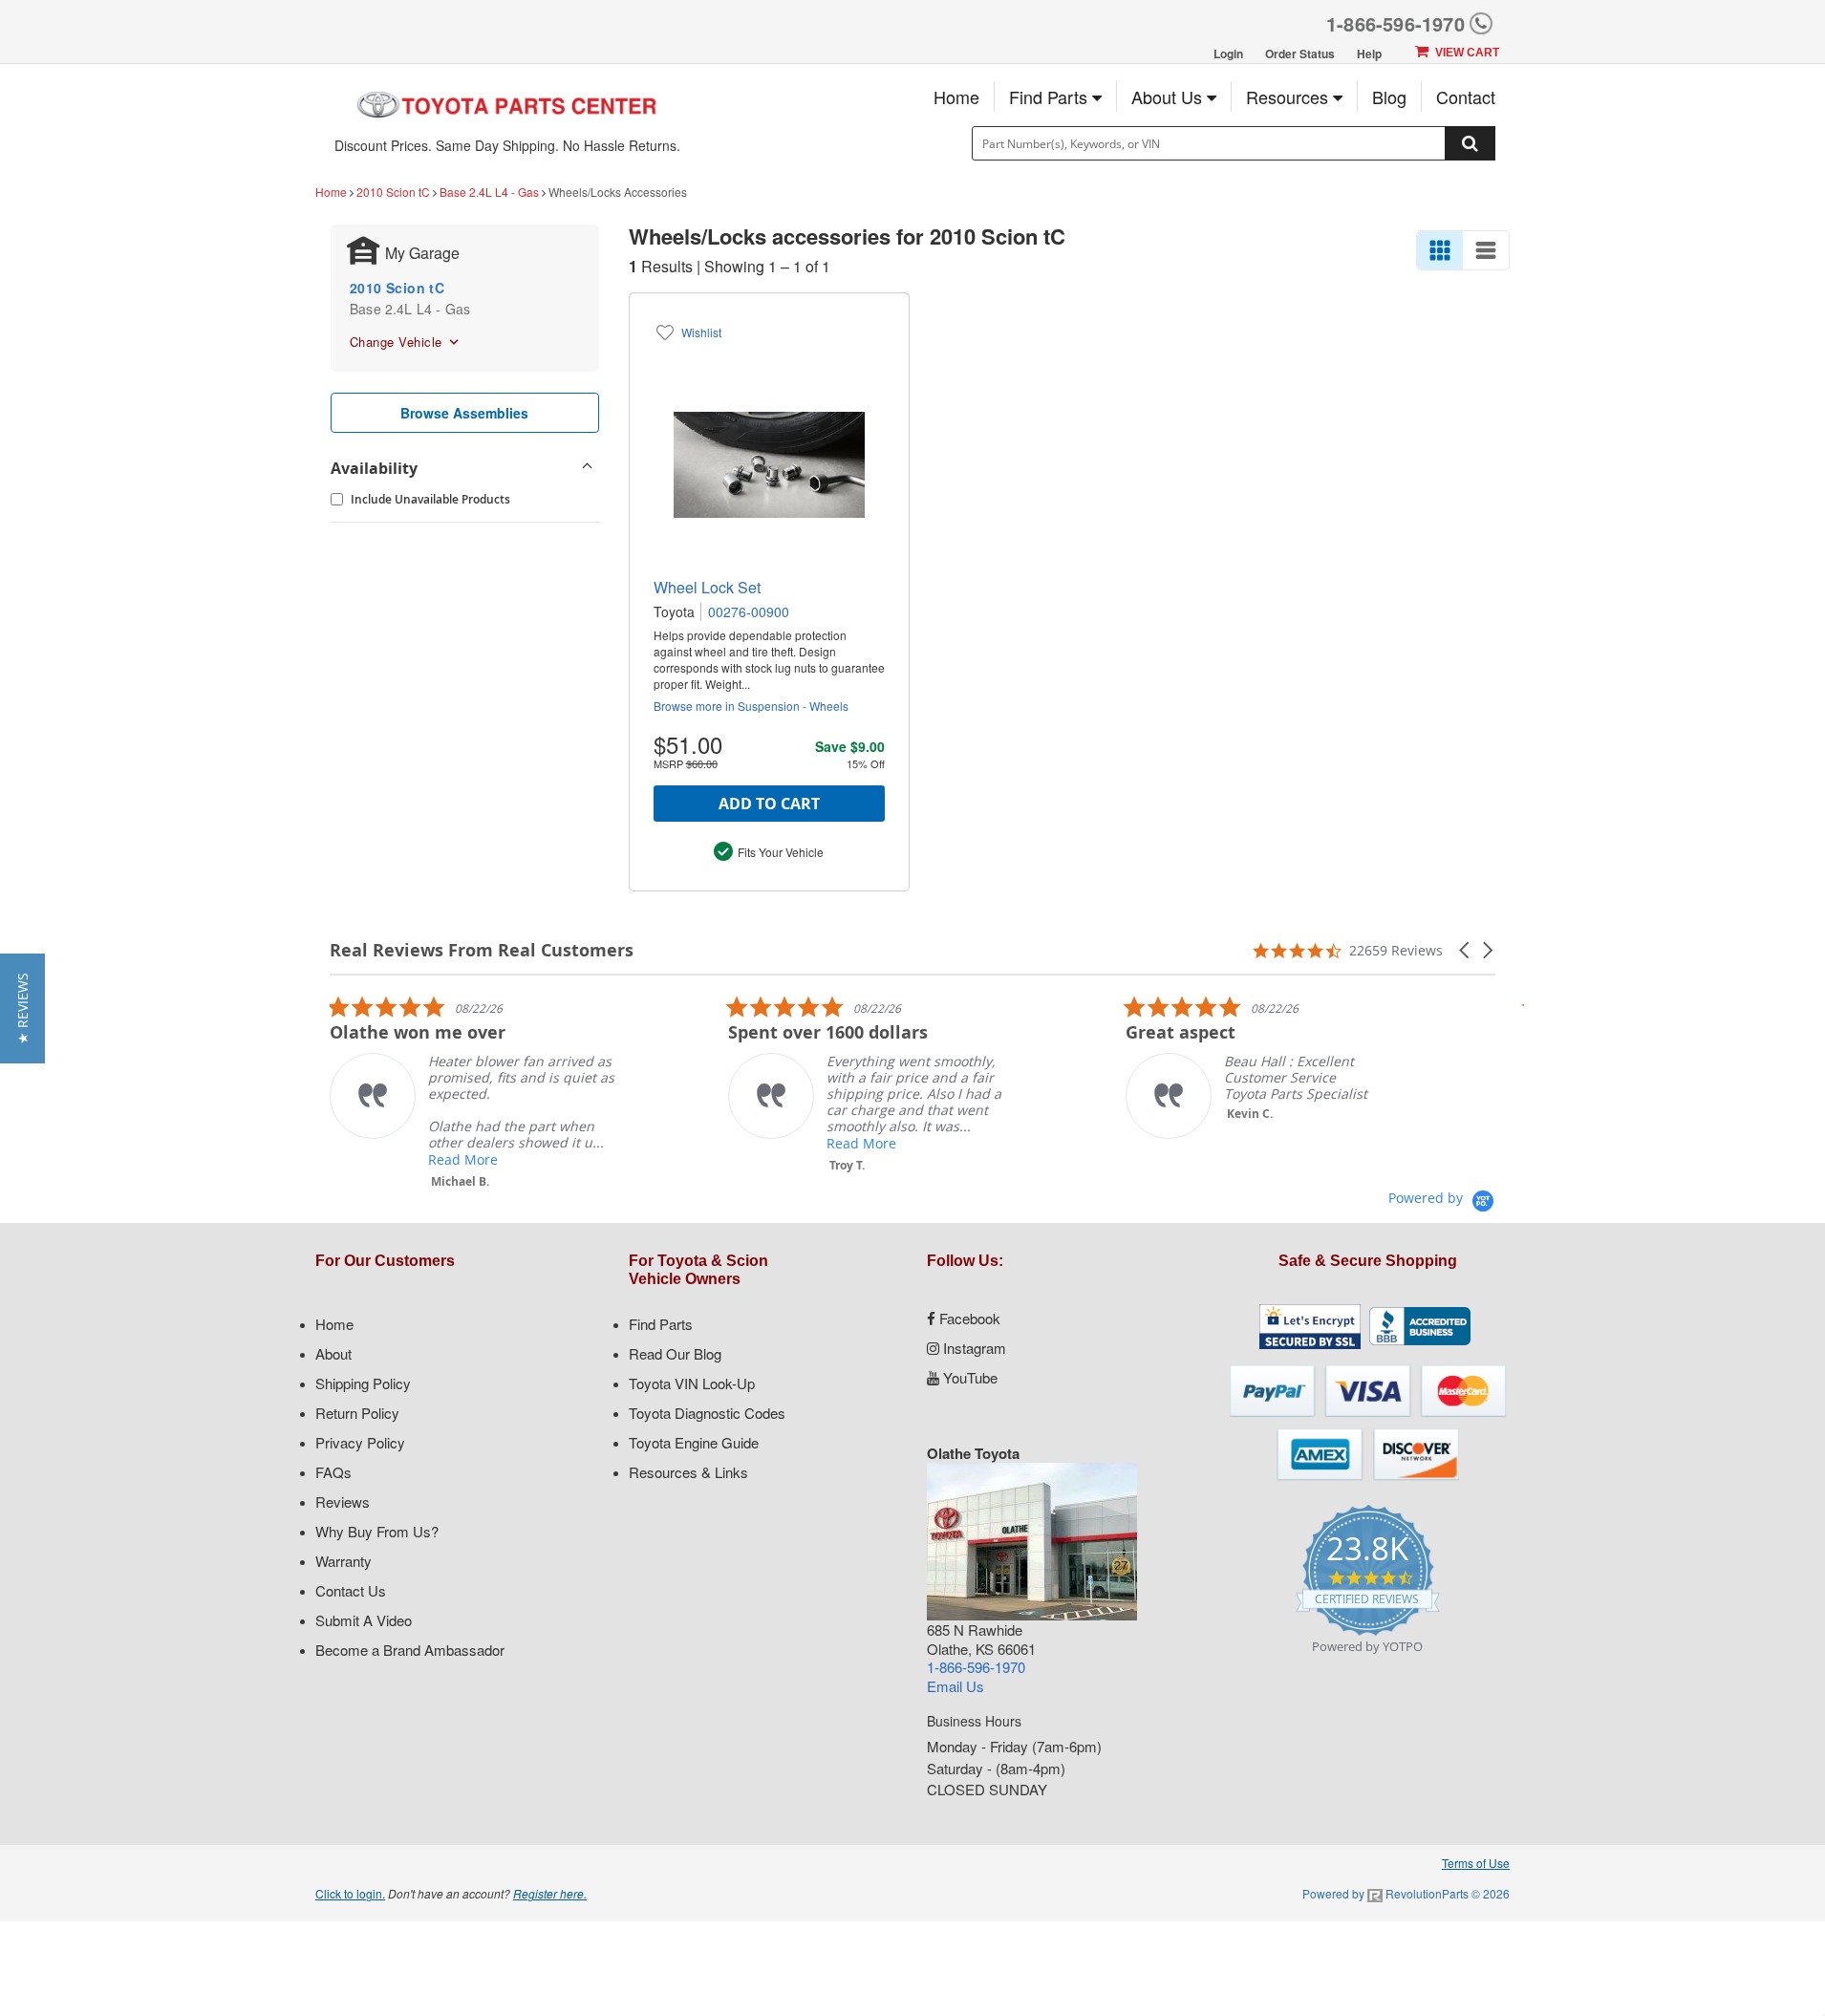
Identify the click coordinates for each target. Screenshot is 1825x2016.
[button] (1466, 950)
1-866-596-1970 (1396, 23)
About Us (1169, 97)
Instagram (973, 1348)
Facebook (968, 1318)
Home (956, 97)
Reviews (343, 1501)
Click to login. (350, 1893)
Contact (1466, 97)
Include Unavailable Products (430, 499)
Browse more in (751, 706)
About (333, 1353)
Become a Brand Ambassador (410, 1650)
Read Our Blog (675, 1353)
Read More (463, 1159)
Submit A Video (364, 1620)
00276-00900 (749, 611)
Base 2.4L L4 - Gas (489, 192)
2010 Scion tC (393, 192)
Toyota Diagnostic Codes (707, 1413)
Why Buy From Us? (377, 1531)
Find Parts (1051, 97)
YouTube (968, 1377)
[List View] (1486, 250)
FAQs (333, 1472)
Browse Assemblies (464, 413)
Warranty (344, 1561)
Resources (1289, 97)
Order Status (1300, 54)
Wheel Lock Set (707, 587)
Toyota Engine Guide (694, 1442)
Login (1228, 54)
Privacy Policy (360, 1442)
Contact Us (351, 1590)
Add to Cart (769, 804)
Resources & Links (688, 1472)
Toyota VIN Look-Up (692, 1383)
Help (1369, 54)
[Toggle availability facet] (588, 468)
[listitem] (473, 1092)
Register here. (550, 1893)
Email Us (955, 1686)
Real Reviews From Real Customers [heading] (482, 950)
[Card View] (1440, 250)
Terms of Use (1476, 1863)
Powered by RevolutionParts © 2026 (1406, 1893)
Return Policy (357, 1413)
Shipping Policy (363, 1383)
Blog (1389, 97)
